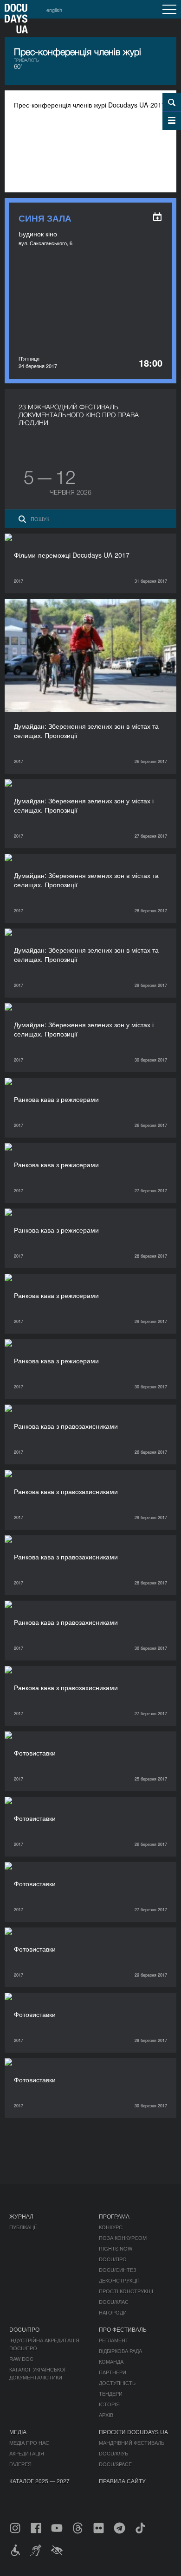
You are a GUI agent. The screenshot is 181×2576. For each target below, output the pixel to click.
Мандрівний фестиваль (132, 2442)
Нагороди (113, 2312)
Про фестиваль (123, 2329)
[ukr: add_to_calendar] (157, 217)
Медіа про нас (29, 2442)
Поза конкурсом (123, 2238)
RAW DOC (21, 2359)
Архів (106, 2415)
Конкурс (111, 2227)
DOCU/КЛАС (114, 2302)
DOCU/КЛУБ (113, 2453)
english (54, 10)
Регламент (114, 2340)
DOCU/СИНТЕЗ (118, 2270)
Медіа (18, 2432)
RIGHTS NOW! (116, 2248)
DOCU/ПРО (113, 2259)
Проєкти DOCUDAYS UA (133, 2432)
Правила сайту (122, 2481)
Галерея (20, 2464)
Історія (109, 2404)
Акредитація (27, 2453)
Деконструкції (119, 2280)
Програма (114, 2216)
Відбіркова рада (120, 2351)
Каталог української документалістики (37, 2373)
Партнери (113, 2372)
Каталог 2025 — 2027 (39, 2481)
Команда (111, 2361)
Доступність (117, 2383)
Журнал (21, 2216)
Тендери (111, 2393)
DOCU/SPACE (115, 2464)
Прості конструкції (126, 2291)
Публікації (23, 2227)
